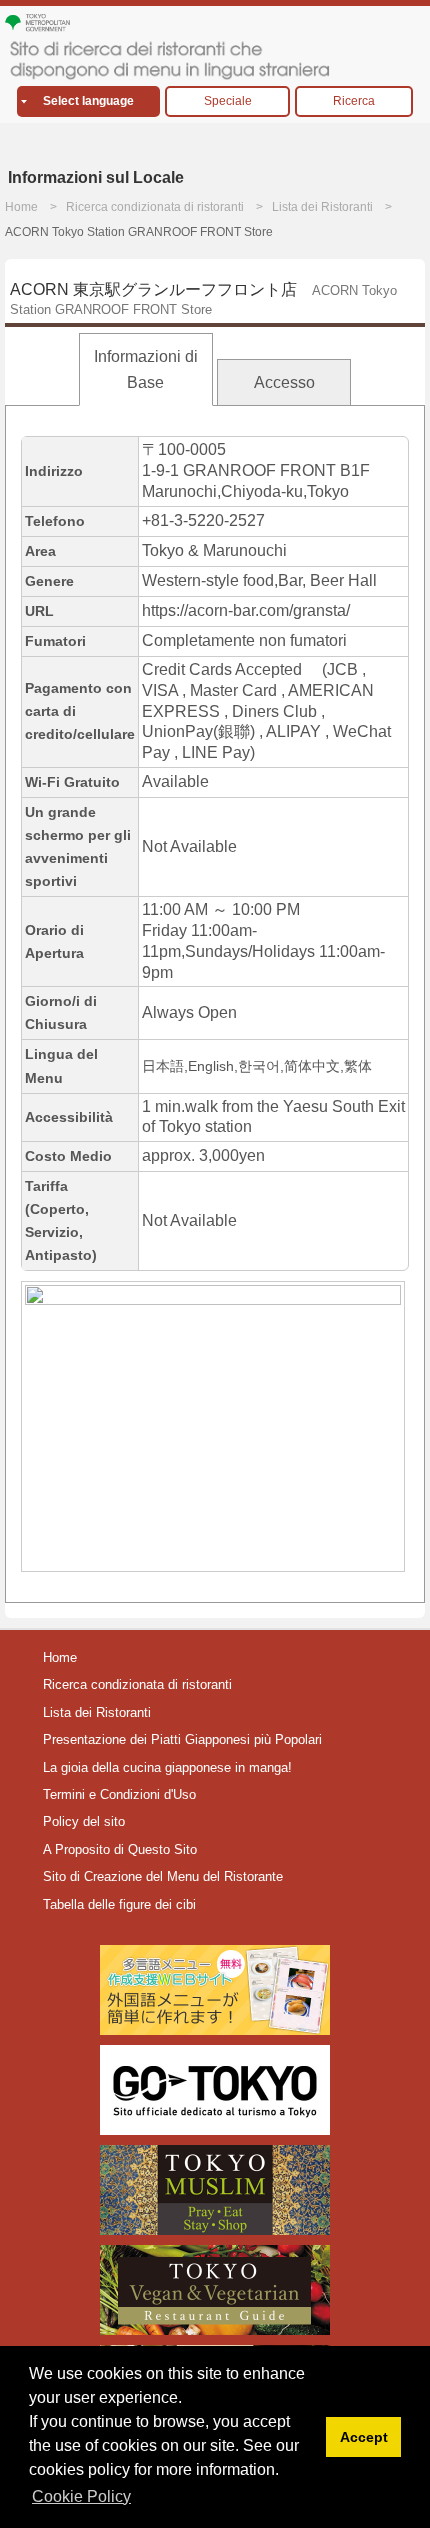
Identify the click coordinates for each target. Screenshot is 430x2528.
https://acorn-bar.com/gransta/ (246, 610)
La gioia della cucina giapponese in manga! (167, 1767)
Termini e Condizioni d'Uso (119, 1794)
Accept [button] (364, 2437)
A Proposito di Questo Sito (120, 1849)
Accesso (284, 382)
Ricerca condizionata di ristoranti (155, 207)
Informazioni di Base (146, 369)
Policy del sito (84, 1821)
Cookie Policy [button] (81, 2496)
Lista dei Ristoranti (322, 207)
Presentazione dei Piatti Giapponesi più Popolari (182, 1739)
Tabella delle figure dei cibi (119, 1904)
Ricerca (354, 101)
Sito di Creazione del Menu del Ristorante (163, 1876)
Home (21, 207)
